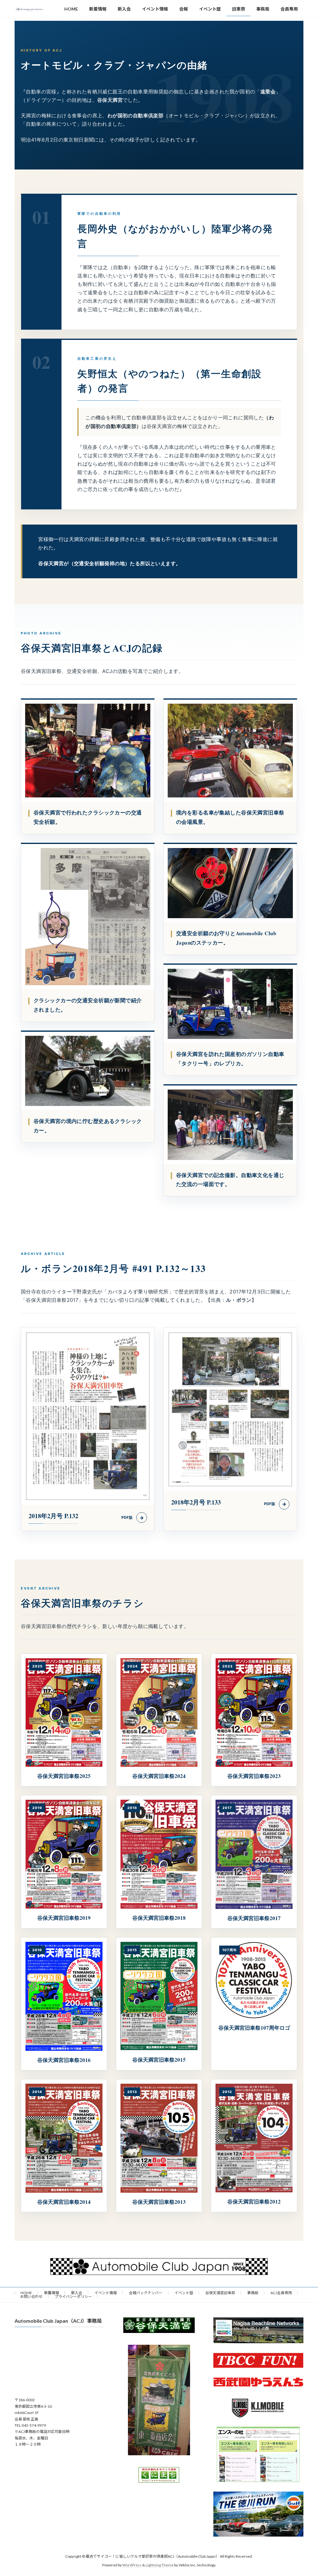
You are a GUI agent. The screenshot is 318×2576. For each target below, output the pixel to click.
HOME (26, 2293)
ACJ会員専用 (281, 2293)
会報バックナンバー (146, 2293)
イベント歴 (184, 2293)
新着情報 (52, 2293)
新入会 (77, 2293)
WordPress (132, 2565)
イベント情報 (106, 2293)
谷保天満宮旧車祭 (220, 2293)
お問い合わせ (31, 2296)
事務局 (253, 2293)
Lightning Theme (160, 2565)
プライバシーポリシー (73, 2296)
